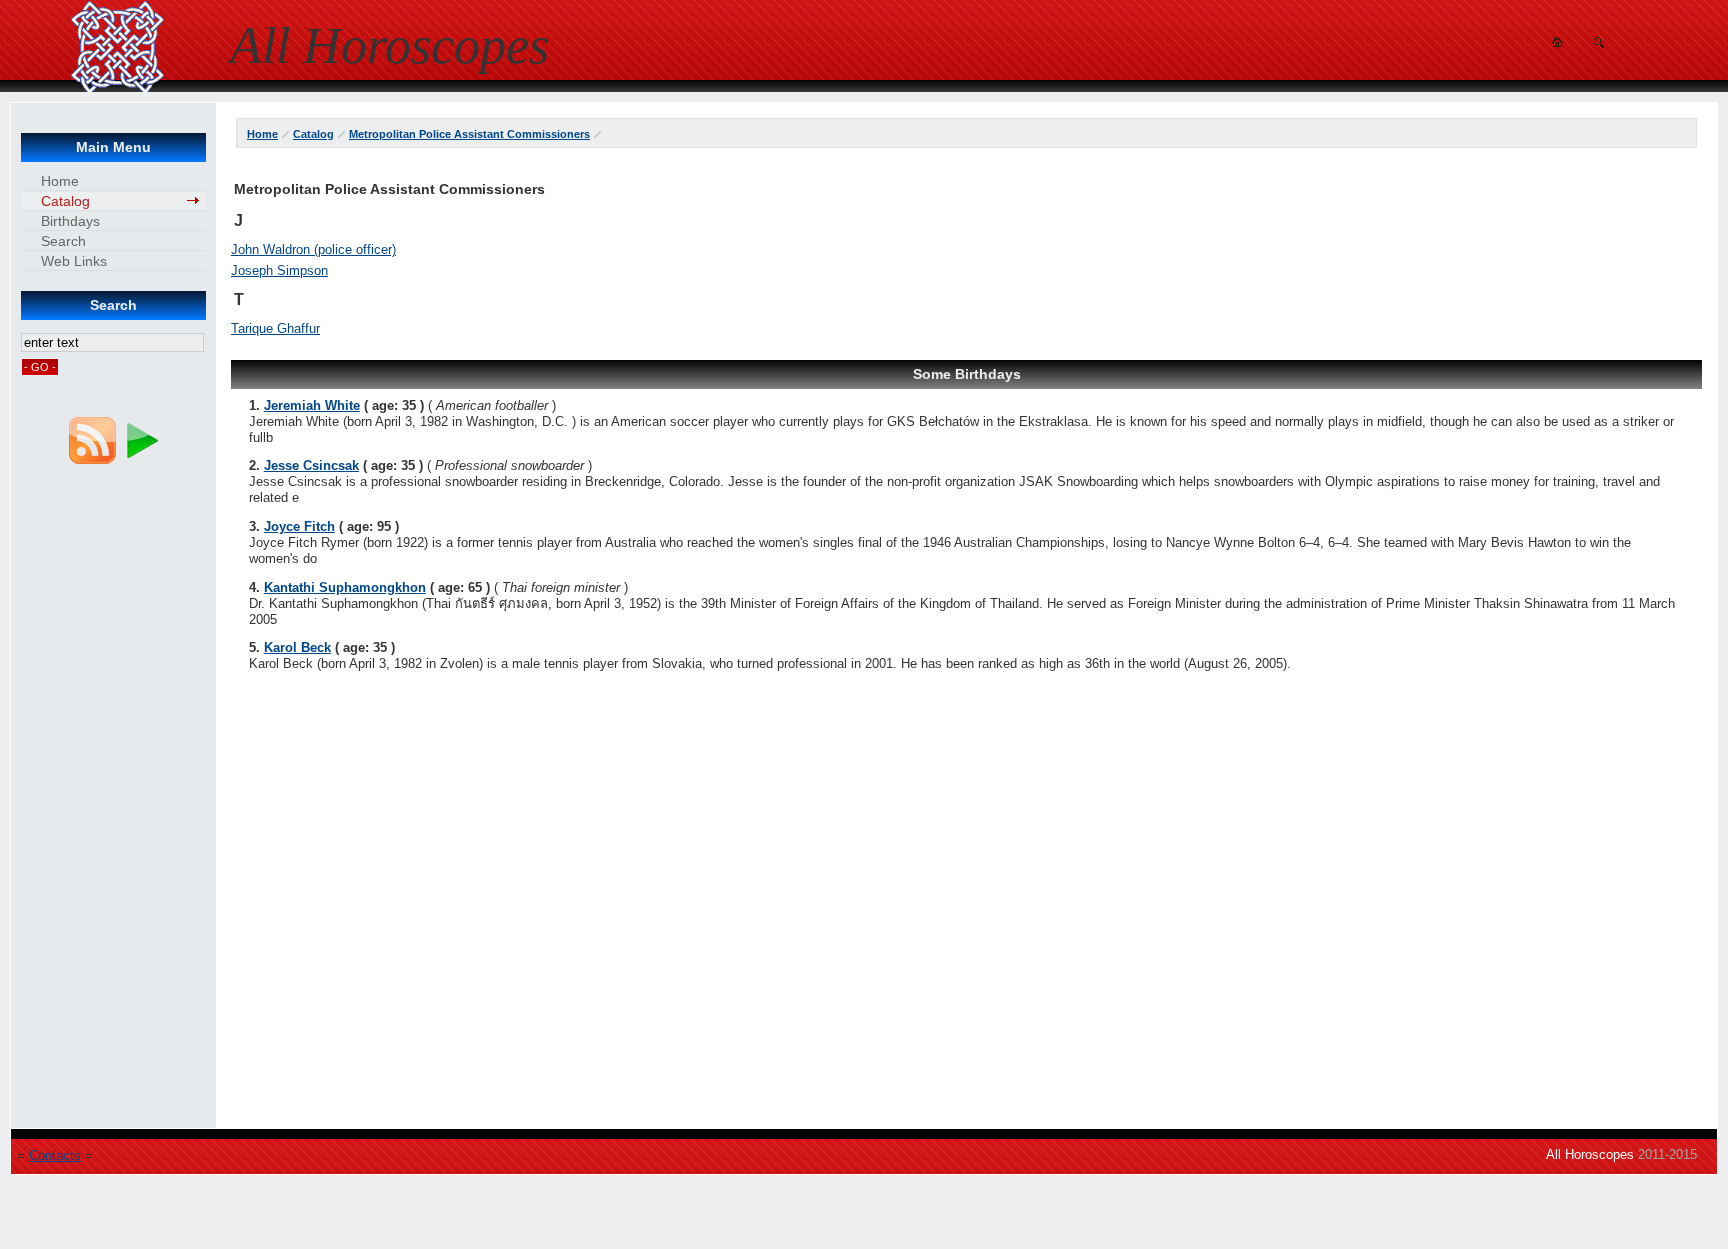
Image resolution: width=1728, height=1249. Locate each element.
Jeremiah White (312, 405)
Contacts (55, 1155)
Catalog (313, 134)
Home (262, 134)
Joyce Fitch (299, 526)
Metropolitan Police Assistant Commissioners (469, 134)
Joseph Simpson (279, 270)
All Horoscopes (1590, 1154)
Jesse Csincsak (311, 465)
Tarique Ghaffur (275, 328)
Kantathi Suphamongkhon (345, 587)
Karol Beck (297, 647)
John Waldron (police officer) (313, 249)
